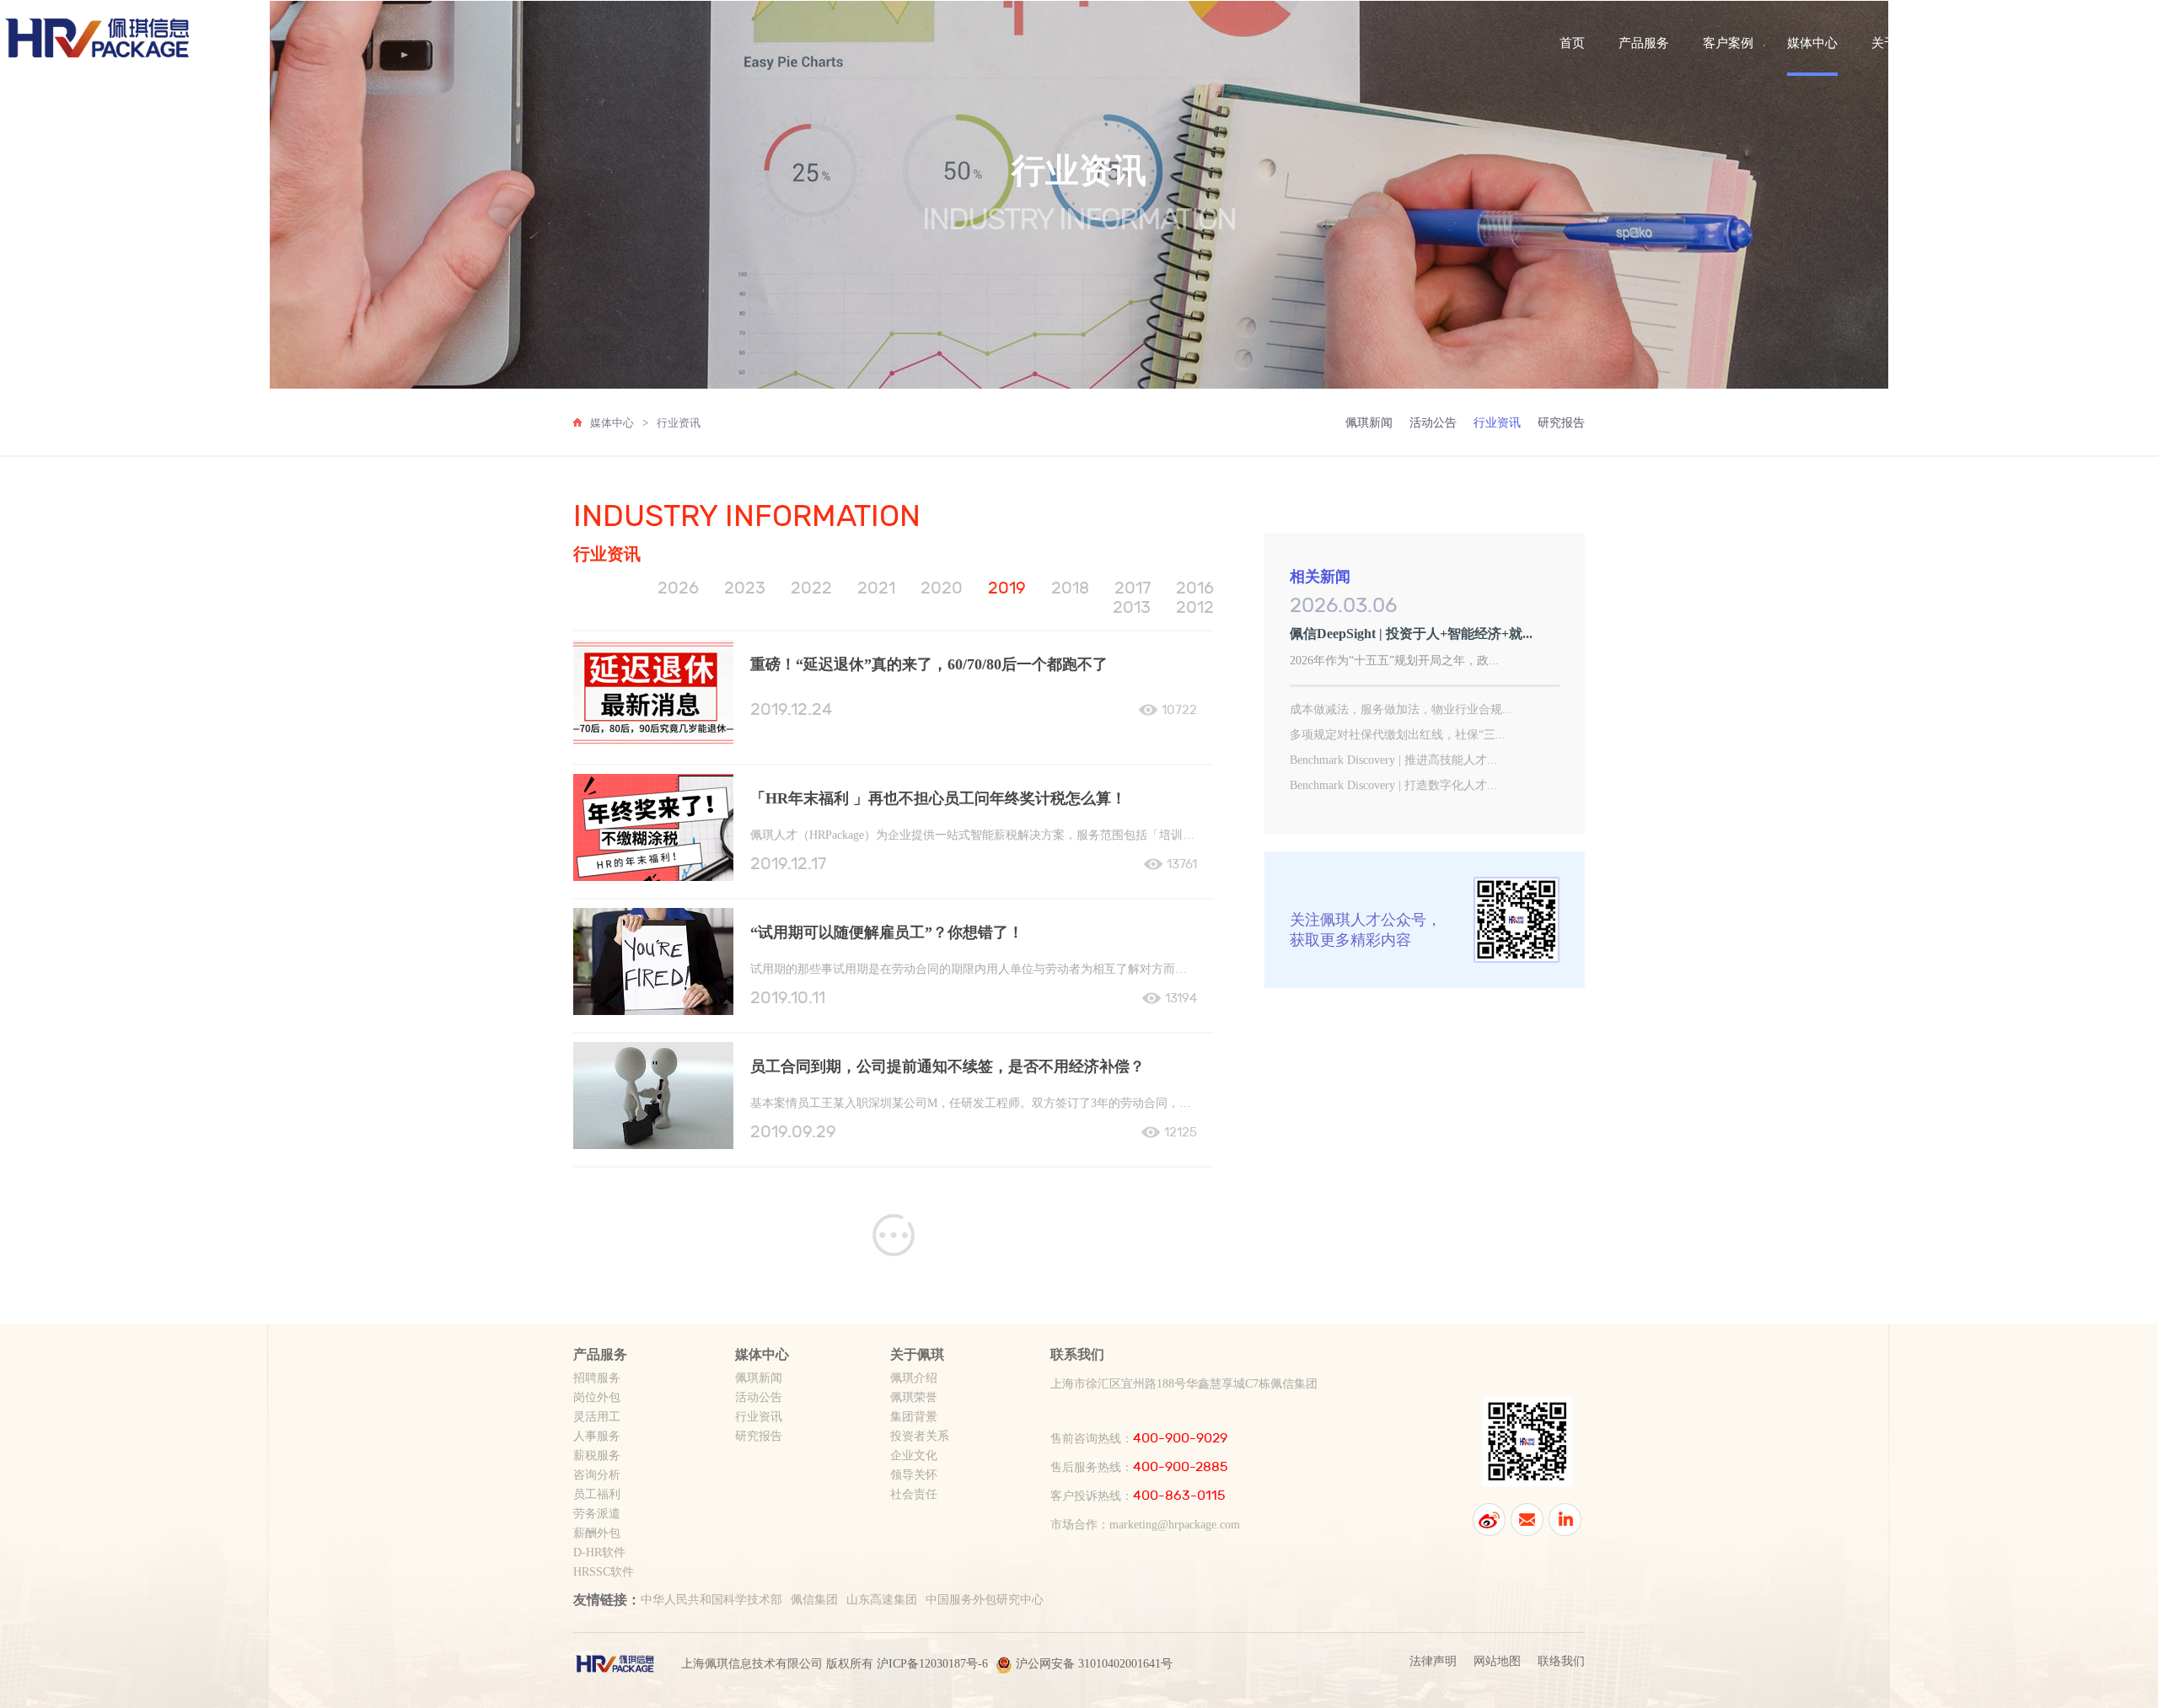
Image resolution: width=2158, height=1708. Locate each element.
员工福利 (597, 1494)
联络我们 (1561, 1661)
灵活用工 (597, 1417)
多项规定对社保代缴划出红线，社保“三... (1398, 735)
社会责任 (914, 1494)
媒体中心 (1812, 43)
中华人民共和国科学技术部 (711, 1600)
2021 (876, 588)
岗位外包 (597, 1397)
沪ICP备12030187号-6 (932, 1664)
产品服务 (1644, 43)
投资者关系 (920, 1436)
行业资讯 (679, 423)
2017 (1133, 588)
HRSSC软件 (604, 1572)
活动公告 (1433, 423)
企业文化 (914, 1456)
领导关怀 (914, 1475)
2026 (678, 588)
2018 (1070, 588)
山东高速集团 (882, 1600)
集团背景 (914, 1417)
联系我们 (1981, 43)
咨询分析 (597, 1475)
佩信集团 (814, 1600)
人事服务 (597, 1436)
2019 (1007, 588)
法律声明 (1433, 1661)
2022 (811, 588)
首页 (1572, 43)
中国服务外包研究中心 (985, 1600)
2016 (1195, 588)
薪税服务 (597, 1456)
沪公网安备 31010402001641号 (1094, 1664)
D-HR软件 (599, 1552)
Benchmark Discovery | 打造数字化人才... (1393, 785)
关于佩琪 (1897, 43)
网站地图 (1497, 1661)
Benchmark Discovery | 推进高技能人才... (1393, 760)
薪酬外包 (597, 1533)
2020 (942, 588)
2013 (1132, 607)
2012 (1195, 607)
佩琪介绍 (914, 1378)
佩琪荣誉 (914, 1397)
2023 (745, 588)
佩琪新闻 (1369, 423)
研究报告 (1561, 423)
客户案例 (1728, 43)
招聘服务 (597, 1378)
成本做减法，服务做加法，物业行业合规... (1401, 709)
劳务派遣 (597, 1514)
